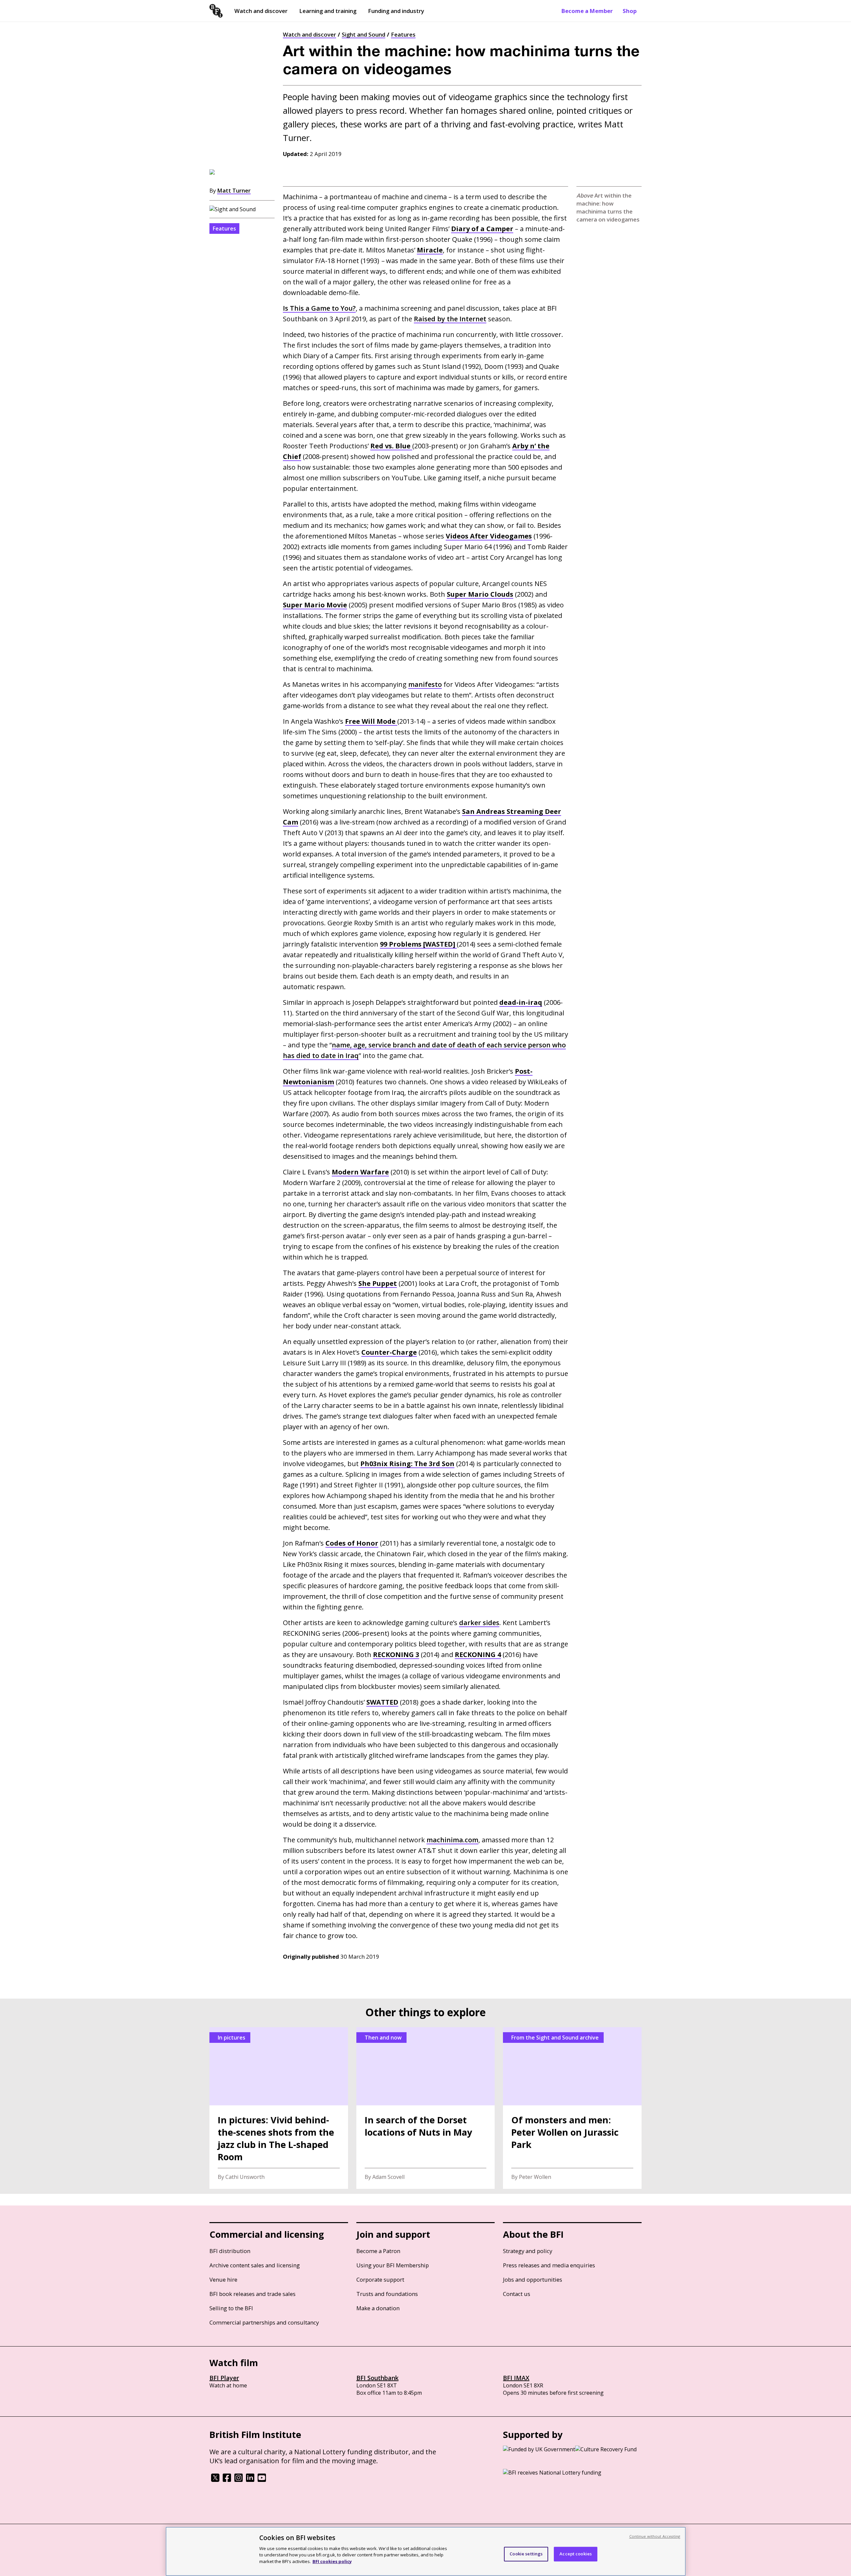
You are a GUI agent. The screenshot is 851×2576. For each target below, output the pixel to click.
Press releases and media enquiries (549, 2265)
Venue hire (223, 2279)
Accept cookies (576, 2554)
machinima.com (452, 1840)
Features (403, 34)
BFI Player (224, 2378)
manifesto (425, 684)
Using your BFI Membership (393, 2265)
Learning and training (328, 11)
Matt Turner (234, 190)
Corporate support (380, 2279)
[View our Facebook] (227, 2480)
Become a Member (587, 11)
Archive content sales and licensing (255, 2265)
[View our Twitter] (215, 2480)
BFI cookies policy (332, 2561)
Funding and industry (396, 11)
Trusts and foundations (387, 2294)
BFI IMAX (516, 2378)
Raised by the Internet (450, 319)
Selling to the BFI (231, 2308)
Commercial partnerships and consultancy (264, 2322)
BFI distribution (230, 2251)
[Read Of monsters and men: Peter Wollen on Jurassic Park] (572, 2108)
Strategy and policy (528, 2251)
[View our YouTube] (262, 2480)
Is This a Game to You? (319, 308)
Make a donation (378, 2308)
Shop (630, 11)
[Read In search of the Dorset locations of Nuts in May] (426, 2108)
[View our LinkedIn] (250, 2480)
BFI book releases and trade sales (252, 2294)
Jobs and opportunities (533, 2279)
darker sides (479, 1623)
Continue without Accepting (655, 2536)
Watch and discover (261, 11)
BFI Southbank (377, 2378)
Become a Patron (378, 2251)
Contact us (517, 2294)
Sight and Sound (364, 34)
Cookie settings (526, 2554)
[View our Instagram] (239, 2480)
